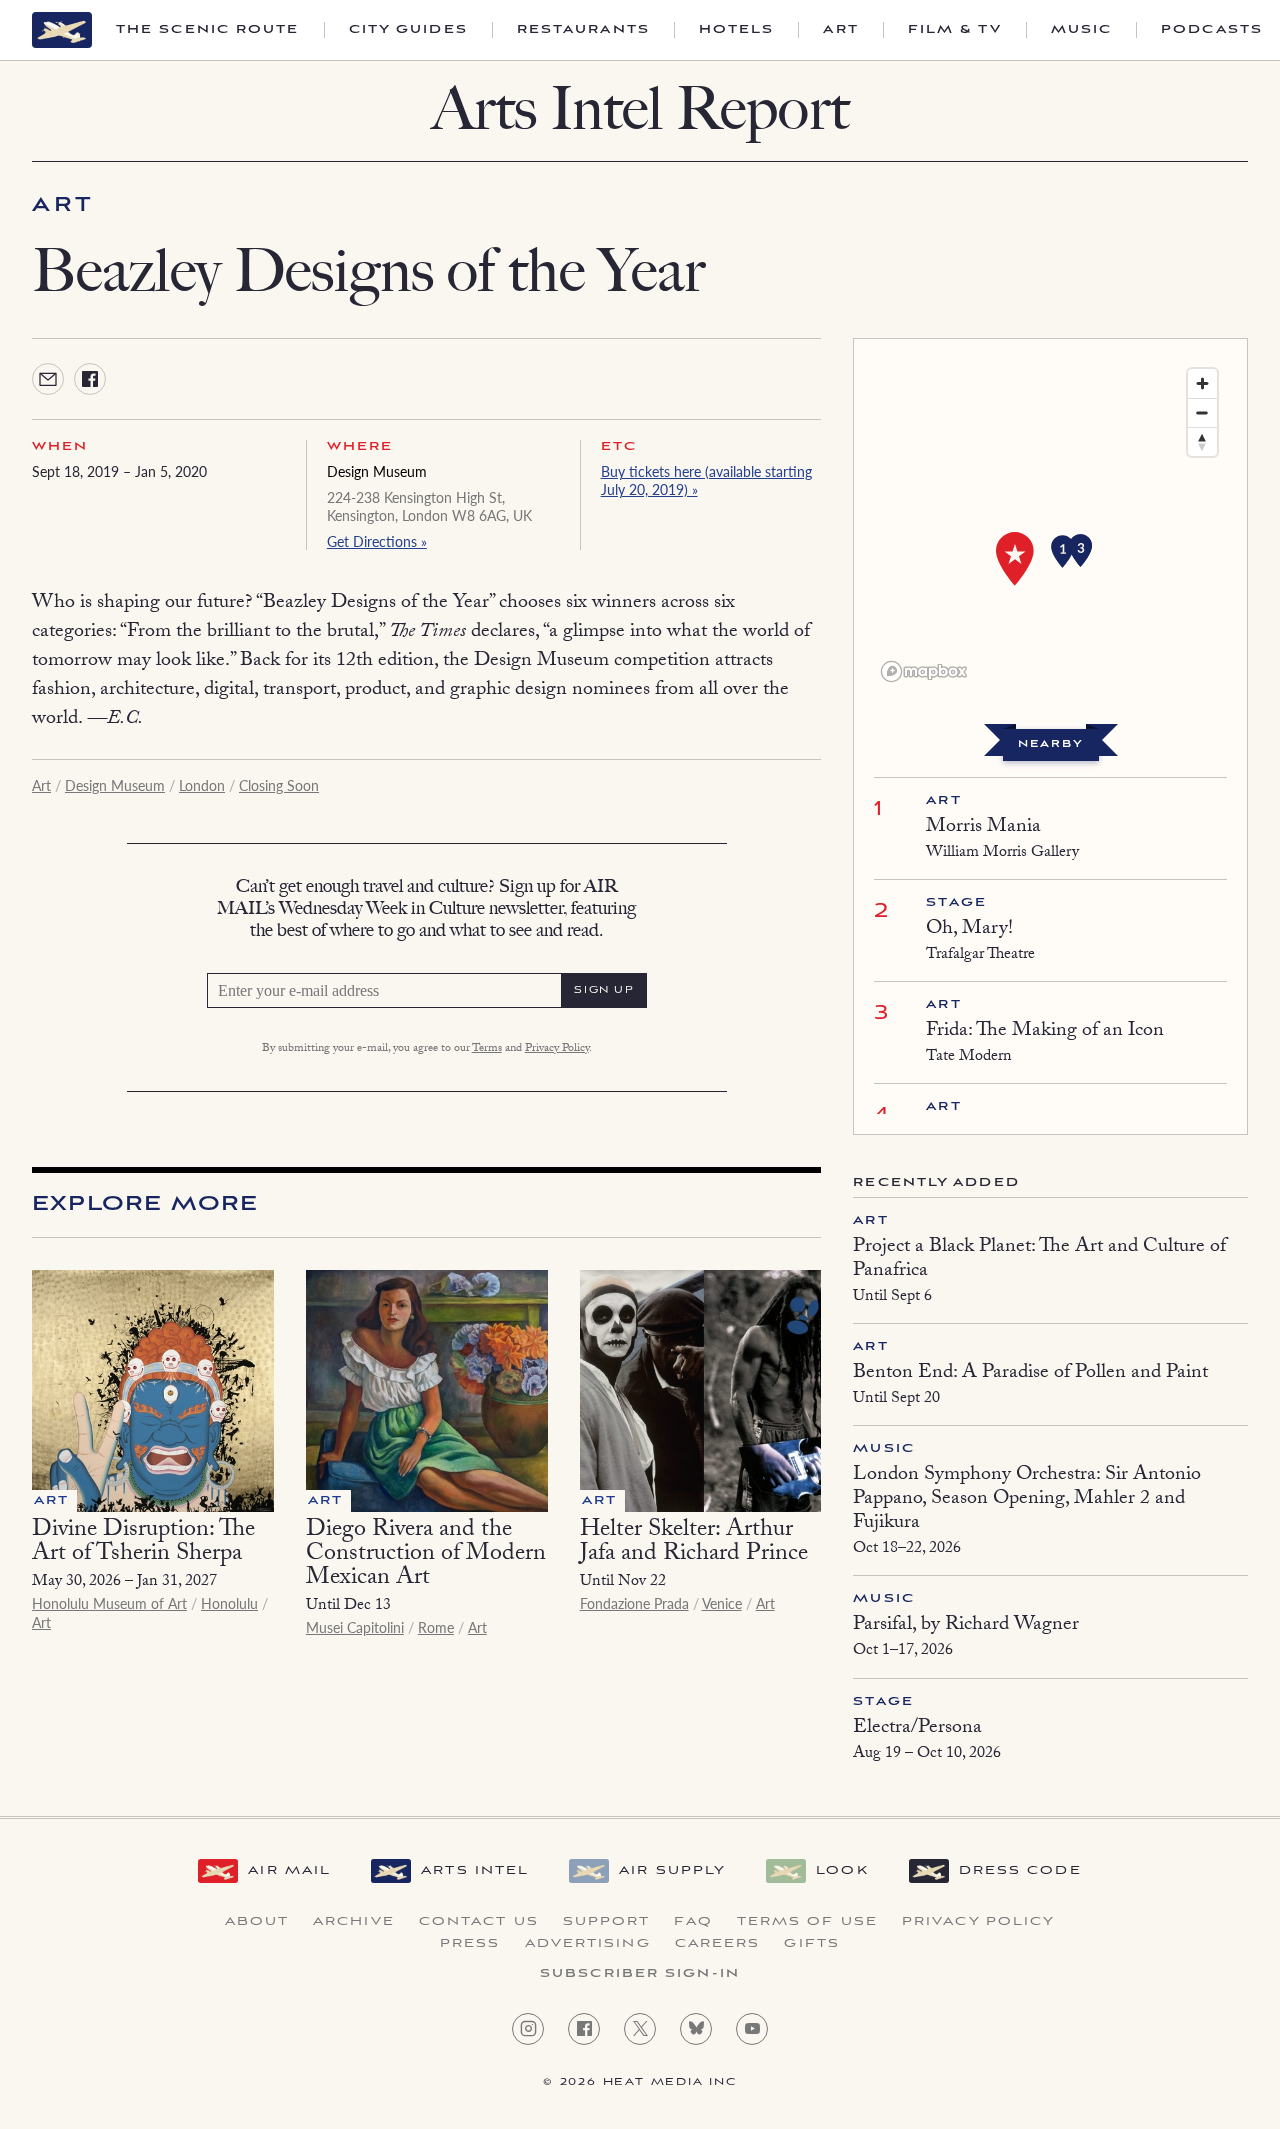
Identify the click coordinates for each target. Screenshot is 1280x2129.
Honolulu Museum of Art (109, 1603)
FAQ (693, 1922)
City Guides (408, 30)
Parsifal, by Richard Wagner (966, 1626)
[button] (1081, 551)
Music (1082, 30)
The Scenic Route (208, 30)
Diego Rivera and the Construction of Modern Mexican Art (426, 1555)
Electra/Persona (917, 1729)
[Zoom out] (1202, 412)
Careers (718, 1944)
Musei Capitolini (355, 1627)
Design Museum (377, 471)
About (257, 1922)
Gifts (812, 1944)
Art (840, 30)
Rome (436, 1627)
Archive (354, 1922)
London (202, 785)
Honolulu (229, 1603)
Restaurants (583, 30)
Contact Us (479, 1922)
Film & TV (955, 30)
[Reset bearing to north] (1202, 441)
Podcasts (1212, 30)
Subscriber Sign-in (640, 1974)
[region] (1050, 524)
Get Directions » (377, 541)
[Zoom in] (1202, 383)
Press (470, 1944)
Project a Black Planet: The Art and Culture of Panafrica (1039, 1260)
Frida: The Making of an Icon (1045, 1032)
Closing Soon (279, 785)
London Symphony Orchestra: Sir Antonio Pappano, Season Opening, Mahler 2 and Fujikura (1027, 1500)
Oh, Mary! (969, 930)
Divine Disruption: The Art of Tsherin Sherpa (143, 1543)
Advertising (588, 1944)
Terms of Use (807, 1922)
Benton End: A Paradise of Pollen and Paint (1030, 1374)
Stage (956, 902)
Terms (487, 1049)
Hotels (737, 30)
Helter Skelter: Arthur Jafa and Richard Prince (694, 1543)
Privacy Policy (557, 1049)
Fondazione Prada (634, 1603)
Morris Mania (983, 828)
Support (607, 1922)
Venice (722, 1603)
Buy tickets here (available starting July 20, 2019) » (706, 480)
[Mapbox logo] (924, 671)
